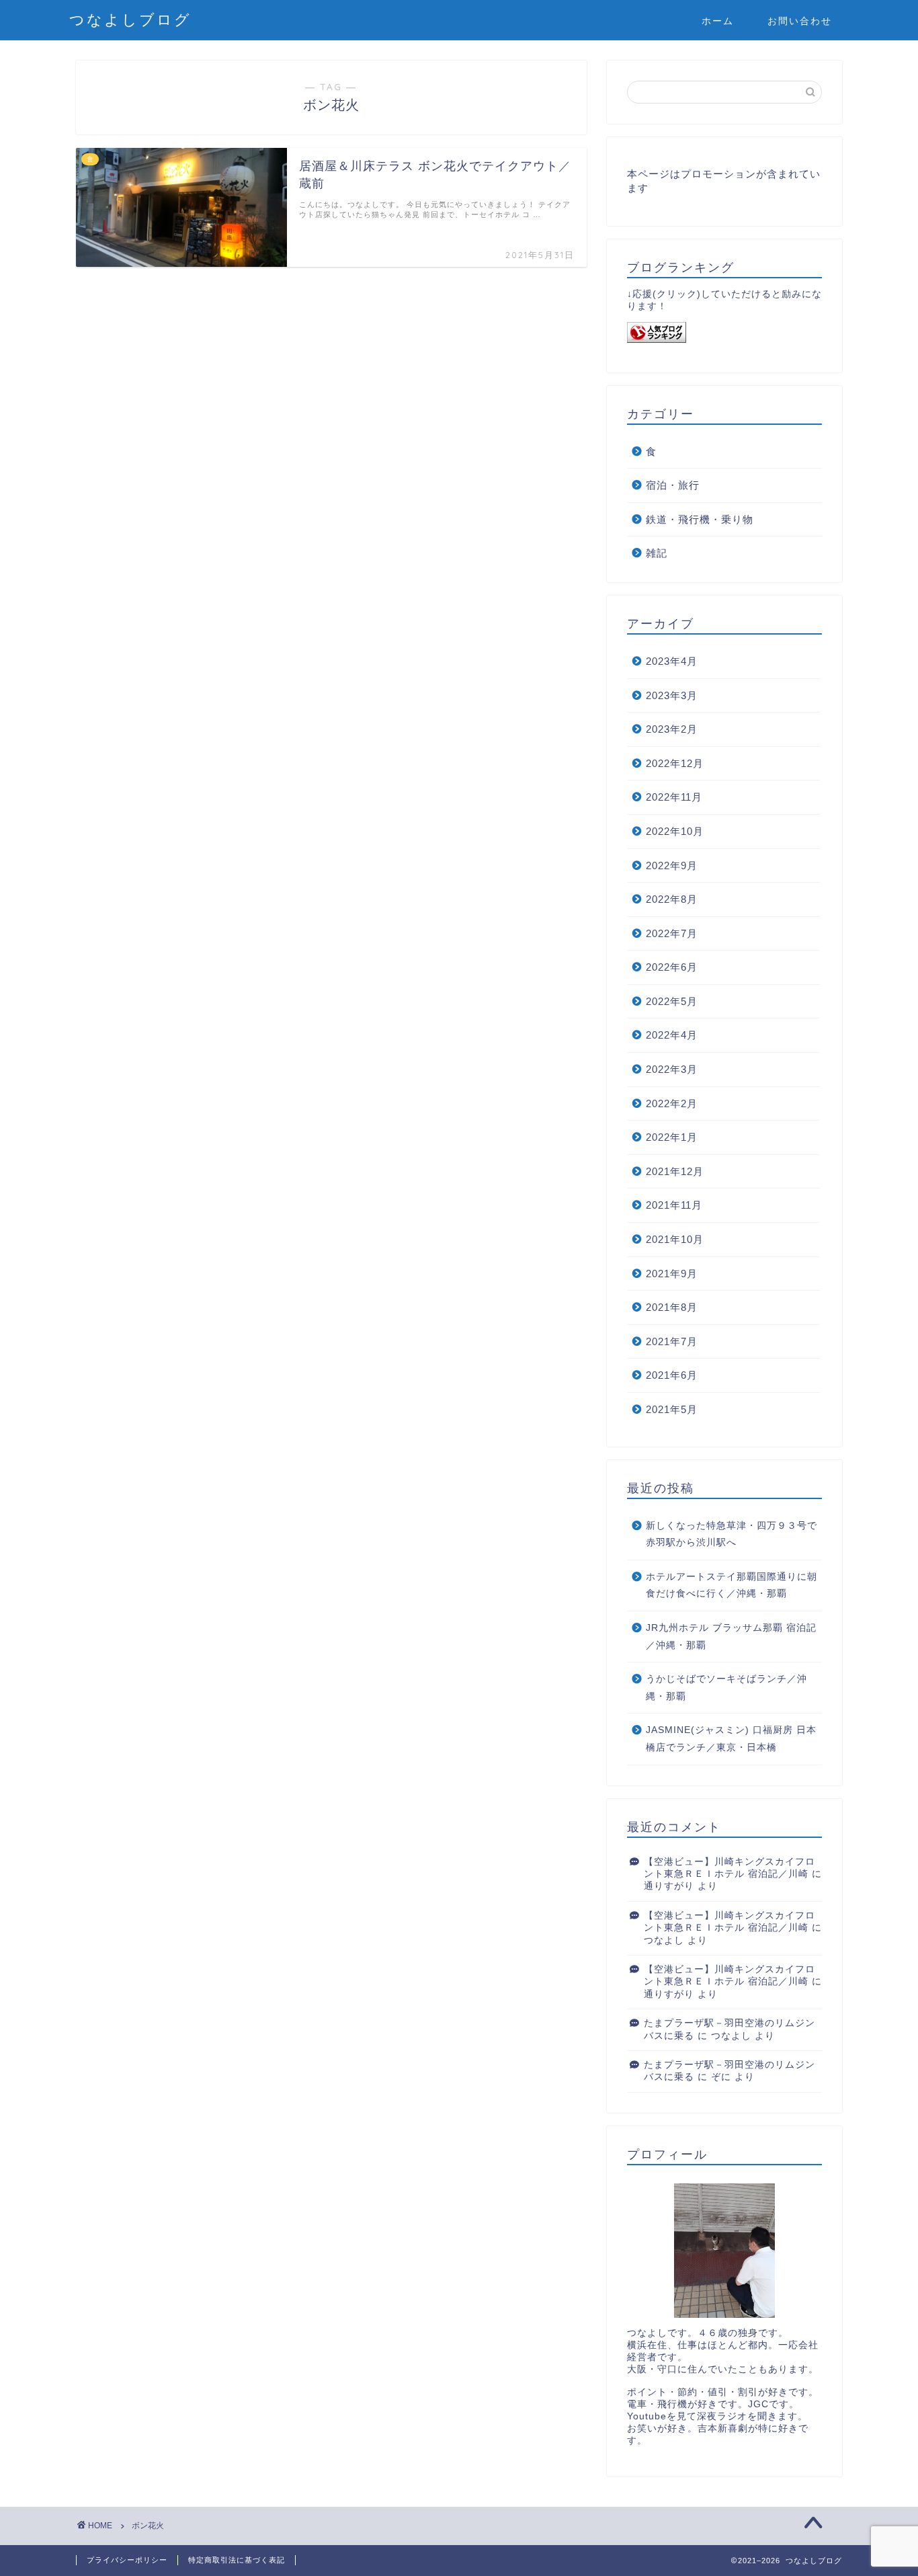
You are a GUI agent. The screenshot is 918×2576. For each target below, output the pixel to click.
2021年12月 (675, 1171)
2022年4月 (672, 1035)
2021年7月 (672, 1341)
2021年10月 (675, 1239)
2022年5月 (672, 1001)
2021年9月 (672, 1274)
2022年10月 (675, 831)
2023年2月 (672, 729)
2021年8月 (672, 1307)
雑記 (657, 553)
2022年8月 (672, 899)
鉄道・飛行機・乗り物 (700, 519)
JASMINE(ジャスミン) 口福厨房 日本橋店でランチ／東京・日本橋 (731, 1739)
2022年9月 (672, 866)
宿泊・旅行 (673, 485)
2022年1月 (672, 1137)
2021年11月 (674, 1205)
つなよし (664, 1940)
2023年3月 (672, 695)
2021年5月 (672, 1409)
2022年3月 (672, 1069)
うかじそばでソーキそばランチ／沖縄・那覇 (726, 1688)
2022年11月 (674, 797)
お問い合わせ (800, 21)
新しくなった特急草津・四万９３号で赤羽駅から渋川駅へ (732, 1534)
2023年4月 (672, 661)
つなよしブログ (130, 19)
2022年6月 (672, 967)
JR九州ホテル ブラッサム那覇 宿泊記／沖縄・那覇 (731, 1637)
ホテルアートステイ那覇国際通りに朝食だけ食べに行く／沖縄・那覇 (732, 1585)
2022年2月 (672, 1103)
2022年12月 (675, 763)
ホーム (718, 21)
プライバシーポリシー (127, 2560)
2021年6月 (672, 1375)
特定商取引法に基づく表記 (237, 2560)
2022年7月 (672, 933)
